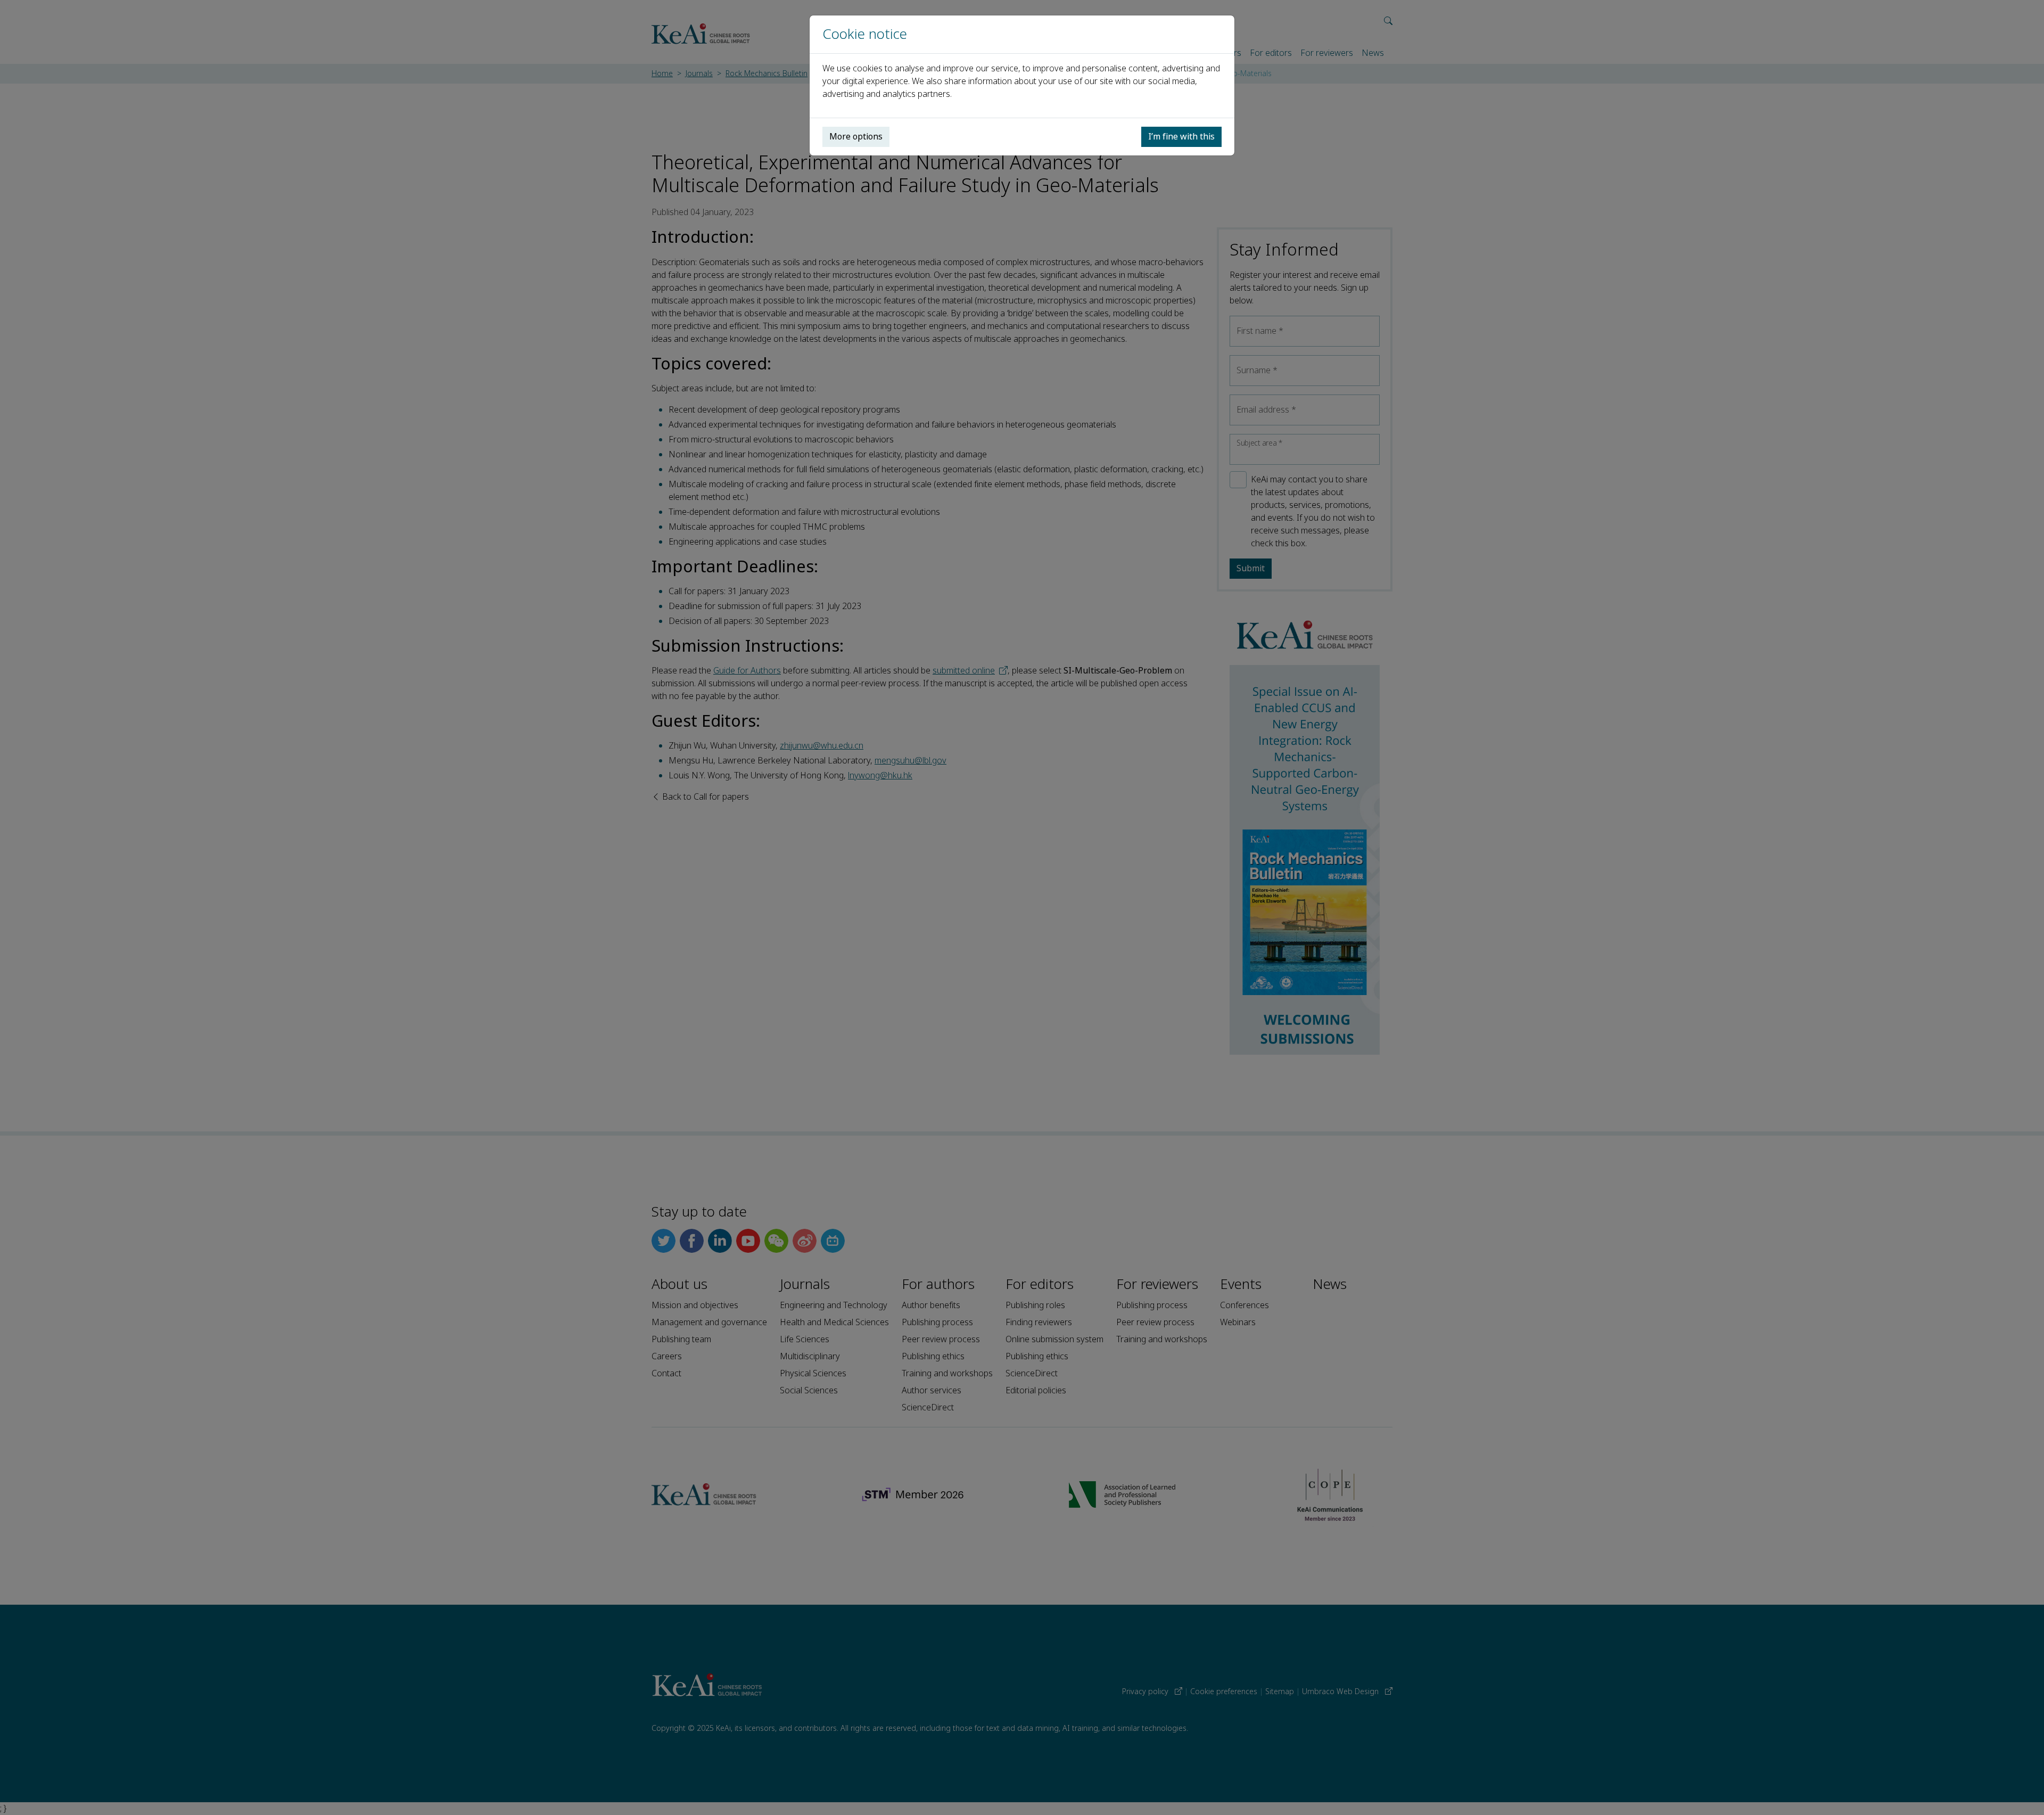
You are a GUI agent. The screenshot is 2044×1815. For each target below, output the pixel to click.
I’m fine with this (1181, 137)
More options (856, 137)
